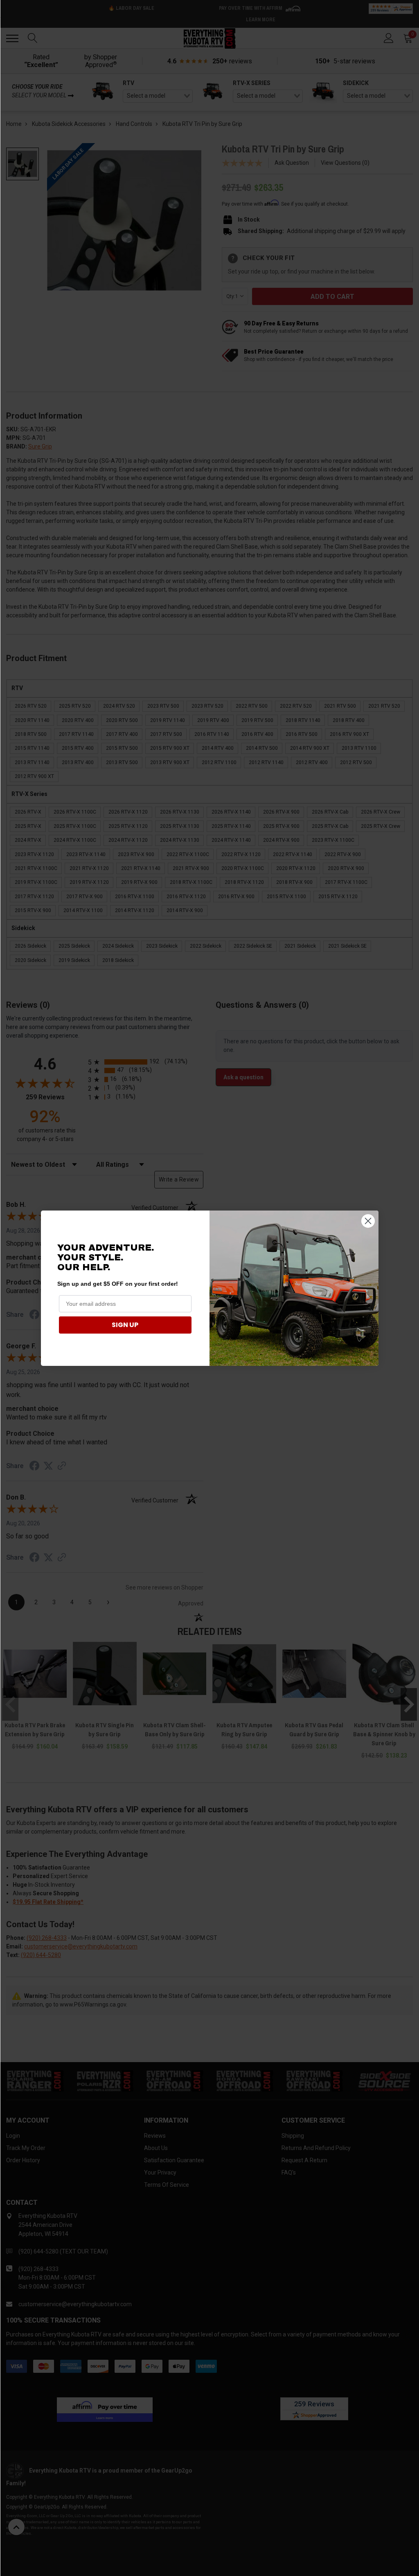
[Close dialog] (368, 1221)
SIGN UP (125, 1325)
